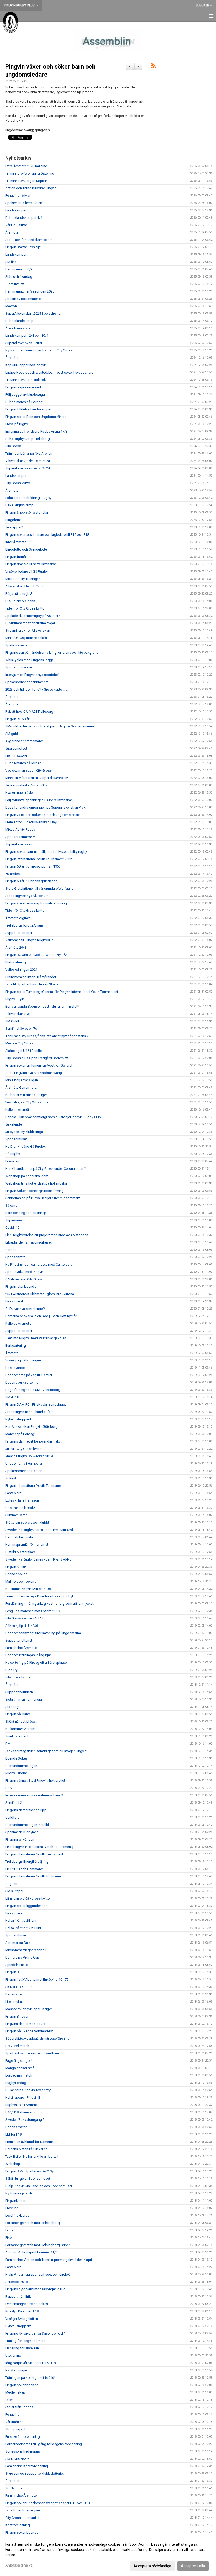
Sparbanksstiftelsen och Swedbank (33, 2053)
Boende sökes (16, 1574)
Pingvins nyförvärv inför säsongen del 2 (35, 2289)
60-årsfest (13, 874)
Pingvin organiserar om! (23, 387)
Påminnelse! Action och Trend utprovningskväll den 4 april (49, 2260)
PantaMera (13, 2267)
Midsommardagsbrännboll (26, 1950)
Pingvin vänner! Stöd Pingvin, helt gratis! (35, 1780)
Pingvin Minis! (16, 1567)
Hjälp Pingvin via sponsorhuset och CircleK (38, 2274)
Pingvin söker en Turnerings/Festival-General (39, 1065)
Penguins (12, 2414)
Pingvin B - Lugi (17, 2016)
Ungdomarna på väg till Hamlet (29, 1375)
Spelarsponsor (17, 645)
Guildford (13, 1817)
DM (8, 1744)
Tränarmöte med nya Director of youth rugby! (39, 1596)
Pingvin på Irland (18, 1714)
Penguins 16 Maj (18, 195)
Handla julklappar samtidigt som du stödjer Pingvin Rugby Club (53, 1117)
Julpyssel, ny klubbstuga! (24, 1132)
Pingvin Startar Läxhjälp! (23, 247)
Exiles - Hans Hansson (22, 1500)
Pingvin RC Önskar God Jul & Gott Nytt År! (36, 955)
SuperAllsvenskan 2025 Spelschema (33, 313)
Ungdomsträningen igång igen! (29, 1655)
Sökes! (11, 1478)
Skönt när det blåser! (21, 1722)
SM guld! (12, 734)
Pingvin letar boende (21, 1287)
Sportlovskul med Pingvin (24, 1272)
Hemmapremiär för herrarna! (27, 1545)
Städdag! (12, 1707)
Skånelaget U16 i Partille (23, 1051)
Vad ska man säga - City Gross (28, 771)
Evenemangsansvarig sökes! (27, 2304)
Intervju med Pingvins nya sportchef (32, 675)
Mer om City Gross (19, 1043)
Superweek (14, 1220)
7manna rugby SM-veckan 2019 (29, 1456)
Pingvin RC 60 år (17, 719)
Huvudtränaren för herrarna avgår (30, 623)
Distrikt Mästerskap (20, 1552)
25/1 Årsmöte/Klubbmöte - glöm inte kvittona (40, 1294)
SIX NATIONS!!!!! (17, 2459)
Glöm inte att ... (16, 284)
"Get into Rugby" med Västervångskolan (36, 1338)
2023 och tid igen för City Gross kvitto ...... (36, 689)
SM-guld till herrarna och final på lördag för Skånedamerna (50, 726)
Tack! (9, 2400)
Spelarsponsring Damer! (24, 1471)
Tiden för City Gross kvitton (26, 608)
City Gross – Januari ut (22, 2518)
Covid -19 (12, 1228)
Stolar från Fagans (19, 2407)
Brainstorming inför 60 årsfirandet (31, 977)
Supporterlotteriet (19, 933)
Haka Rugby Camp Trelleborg (28, 439)
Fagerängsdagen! (19, 2061)
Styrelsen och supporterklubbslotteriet (35, 2473)
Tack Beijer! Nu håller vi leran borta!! (32, 2156)
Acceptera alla (193, 2566)
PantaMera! (14, 1493)
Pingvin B (12, 1972)
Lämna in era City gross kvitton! (29, 1898)
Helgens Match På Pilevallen (26, 2149)
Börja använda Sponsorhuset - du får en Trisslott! (42, 1006)
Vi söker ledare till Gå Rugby (26, 571)
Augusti (11, 1884)
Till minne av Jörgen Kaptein (26, 181)
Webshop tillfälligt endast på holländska (36, 1183)
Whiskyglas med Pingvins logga (30, 660)
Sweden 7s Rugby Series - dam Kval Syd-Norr (40, 1559)
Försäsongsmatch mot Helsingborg (33, 2223)
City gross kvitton (18, 1677)
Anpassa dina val (19, 2565)
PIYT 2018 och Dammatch (24, 1869)
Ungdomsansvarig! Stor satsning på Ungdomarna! (43, 1633)
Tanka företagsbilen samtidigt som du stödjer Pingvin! (46, 1751)
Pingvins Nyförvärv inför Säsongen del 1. (36, 2333)
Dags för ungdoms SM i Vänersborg (33, 1390)
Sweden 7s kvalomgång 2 (25, 2120)
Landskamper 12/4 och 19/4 (27, 336)
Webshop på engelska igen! (27, 1176)
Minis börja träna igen (22, 1080)
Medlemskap (15, 2392)
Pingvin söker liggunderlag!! (26, 1906)
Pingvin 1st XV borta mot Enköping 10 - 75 (37, 1980)
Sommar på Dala (18, 1943)
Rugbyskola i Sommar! (22, 2105)
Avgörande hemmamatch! (25, 741)
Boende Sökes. (17, 1758)
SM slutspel (14, 1891)
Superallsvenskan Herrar (24, 343)
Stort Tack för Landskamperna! (29, 240)
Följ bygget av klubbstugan (26, 395)
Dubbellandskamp (19, 321)
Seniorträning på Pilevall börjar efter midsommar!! (43, 1198)
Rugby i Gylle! (15, 999)
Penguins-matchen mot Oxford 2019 (33, 1611)
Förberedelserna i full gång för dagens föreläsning (44, 2444)
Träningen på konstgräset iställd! (30, 2378)
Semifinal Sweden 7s (21, 1029)
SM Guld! (12, 1021)
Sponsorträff (15, 1257)
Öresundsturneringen (21, 1766)
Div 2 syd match (17, 2046)
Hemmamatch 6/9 (19, 269)
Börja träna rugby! (19, 594)
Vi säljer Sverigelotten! (22, 2319)
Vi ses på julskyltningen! (23, 1360)
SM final (11, 262)
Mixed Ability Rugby (20, 829)
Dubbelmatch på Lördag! (24, 402)
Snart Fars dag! (17, 1736)
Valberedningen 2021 (21, 970)
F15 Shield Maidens (20, 601)
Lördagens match (19, 2075)
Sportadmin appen (19, 667)
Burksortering (16, 962)
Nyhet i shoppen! (18, 1419)
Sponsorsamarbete (20, 837)
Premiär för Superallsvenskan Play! (31, 822)
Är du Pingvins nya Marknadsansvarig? (35, 1073)
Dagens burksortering (22, 1382)
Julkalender (14, 1124)
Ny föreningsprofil (19, 2193)
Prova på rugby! (17, 424)
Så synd (11, 1205)
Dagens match (16, 1994)
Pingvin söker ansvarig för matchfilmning (36, 903)
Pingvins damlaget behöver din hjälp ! (33, 1441)
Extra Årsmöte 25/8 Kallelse (26, 166)
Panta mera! (14, 1301)
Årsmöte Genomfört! (21, 1088)
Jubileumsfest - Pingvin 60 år (27, 785)
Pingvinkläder (15, 2201)
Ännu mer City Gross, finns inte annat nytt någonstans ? (47, 1036)
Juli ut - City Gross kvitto (23, 1449)
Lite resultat (14, 2002)
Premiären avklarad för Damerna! (30, 2142)
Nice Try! (12, 1670)
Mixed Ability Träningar (23, 579)
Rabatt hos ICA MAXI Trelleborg (29, 712)
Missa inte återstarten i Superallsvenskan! (37, 778)
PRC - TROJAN (16, 756)
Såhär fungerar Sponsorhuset (28, 2179)
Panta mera (14, 1913)
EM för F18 (13, 2134)
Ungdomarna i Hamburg (24, 1463)
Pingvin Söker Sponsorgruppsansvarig (35, 1191)
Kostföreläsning (18, 2525)
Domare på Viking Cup (22, 1957)
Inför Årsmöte (16, 542)
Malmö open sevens (21, 1581)
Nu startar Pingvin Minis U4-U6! (28, 1589)
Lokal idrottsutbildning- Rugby (28, 498)
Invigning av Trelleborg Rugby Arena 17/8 (36, 431)
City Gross (13, 446)
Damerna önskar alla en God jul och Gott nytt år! (41, 1316)
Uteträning (13, 2355)
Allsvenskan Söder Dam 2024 (28, 461)
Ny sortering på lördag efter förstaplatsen (37, 1663)
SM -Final (12, 1397)
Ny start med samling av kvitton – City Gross (39, 350)
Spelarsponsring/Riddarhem (27, 682)
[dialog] (108, 2555)
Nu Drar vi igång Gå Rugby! (25, 1146)
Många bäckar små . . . (22, 2068)
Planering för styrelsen (22, 2348)
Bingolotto (13, 520)
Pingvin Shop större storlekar (27, 512)
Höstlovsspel (15, 1368)
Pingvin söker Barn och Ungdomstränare (36, 417)
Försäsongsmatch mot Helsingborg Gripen (38, 2245)
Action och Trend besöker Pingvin (31, 188)
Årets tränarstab (18, 328)
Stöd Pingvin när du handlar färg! (30, 1412)
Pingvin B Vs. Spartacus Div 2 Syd (30, 2171)
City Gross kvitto (18, 483)
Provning (12, 2208)
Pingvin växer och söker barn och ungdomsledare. (43, 815)
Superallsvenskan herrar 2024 (28, 468)
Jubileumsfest (16, 748)
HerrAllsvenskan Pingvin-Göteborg (31, 1427)
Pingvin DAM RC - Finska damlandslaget (36, 1405)
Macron (11, 306)
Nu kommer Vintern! (20, 1729)
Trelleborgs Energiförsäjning (27, 1862)
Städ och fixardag (19, 277)
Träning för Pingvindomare (25, 2341)
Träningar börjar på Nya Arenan (29, 454)
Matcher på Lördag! (20, 1434)
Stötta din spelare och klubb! (27, 1522)
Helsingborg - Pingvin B (23, 2097)
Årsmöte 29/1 (16, 947)
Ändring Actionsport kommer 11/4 (31, 2252)
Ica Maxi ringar (16, 2370)
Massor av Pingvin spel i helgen (29, 2009)
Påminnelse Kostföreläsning (27, 2466)
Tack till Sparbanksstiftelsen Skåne (32, 984)
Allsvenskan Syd (18, 1014)
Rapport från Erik (18, 2297)
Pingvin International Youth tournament (34, 1854)
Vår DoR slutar (16, 225)
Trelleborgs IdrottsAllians (24, 925)
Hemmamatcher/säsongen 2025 (30, 291)
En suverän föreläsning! (23, 2437)
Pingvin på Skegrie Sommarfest (29, 2031)
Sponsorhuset (16, 1935)
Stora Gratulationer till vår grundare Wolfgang (40, 888)
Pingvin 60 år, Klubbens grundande (31, 881)
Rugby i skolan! (17, 1773)
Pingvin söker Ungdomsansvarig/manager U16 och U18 (47, 2503)
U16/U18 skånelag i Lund (24, 2112)
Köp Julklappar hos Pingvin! (26, 365)
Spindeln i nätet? (18, 1965)
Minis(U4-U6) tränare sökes (26, 638)
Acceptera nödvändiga (152, 2566)
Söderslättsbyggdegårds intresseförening (37, 2038)
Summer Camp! (17, 1515)
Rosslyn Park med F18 (22, 2311)
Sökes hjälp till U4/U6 (22, 1626)
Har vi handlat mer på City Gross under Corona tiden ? (46, 1169)
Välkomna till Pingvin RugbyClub (30, 940)
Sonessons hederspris (23, 2451)
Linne (9, 2230)
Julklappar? (14, 527)
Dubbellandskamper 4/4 (24, 218)
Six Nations (14, 2488)
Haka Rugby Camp (19, 505)
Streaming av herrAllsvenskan (28, 630)
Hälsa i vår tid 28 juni (21, 1921)
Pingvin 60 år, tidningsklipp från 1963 (33, 866)
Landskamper (16, 210)
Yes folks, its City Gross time (27, 1102)
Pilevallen (12, 1161)
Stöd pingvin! (15, 2429)
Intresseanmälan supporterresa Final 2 (34, 1795)
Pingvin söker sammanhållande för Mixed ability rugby (46, 852)
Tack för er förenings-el (23, 2510)
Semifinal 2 (14, 1803)
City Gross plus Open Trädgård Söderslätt (37, 1058)
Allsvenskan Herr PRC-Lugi (25, 586)
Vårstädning (14, 2422)
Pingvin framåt (16, 557)
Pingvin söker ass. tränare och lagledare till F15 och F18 (47, 535)
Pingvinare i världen (20, 1839)
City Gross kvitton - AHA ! (24, 1618)
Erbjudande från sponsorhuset (28, 1242)
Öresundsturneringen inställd (27, 1825)
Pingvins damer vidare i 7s (25, 2024)
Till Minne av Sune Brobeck (26, 380)
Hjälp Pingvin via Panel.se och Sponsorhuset (39, 2186)
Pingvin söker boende (22, 2385)
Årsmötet (12, 2481)
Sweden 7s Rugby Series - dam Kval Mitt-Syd (39, 1530)
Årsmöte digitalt (18, 918)
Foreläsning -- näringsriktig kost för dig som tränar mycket (49, 1604)
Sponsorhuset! (16, 1139)
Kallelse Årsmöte (18, 1110)
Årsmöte (12, 232)
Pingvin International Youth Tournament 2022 (39, 859)
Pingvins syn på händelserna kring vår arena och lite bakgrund (52, 653)
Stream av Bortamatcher (23, 299)
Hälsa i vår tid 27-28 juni (23, 1928)
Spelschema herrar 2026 (24, 203)
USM (9, 1788)
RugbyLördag (16, 2083)
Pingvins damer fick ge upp (26, 1810)
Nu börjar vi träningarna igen (26, 1095)
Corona (11, 1250)
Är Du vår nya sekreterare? (25, 1309)
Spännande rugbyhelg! (22, 1832)
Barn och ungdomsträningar (26, 1213)
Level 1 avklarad (17, 2215)
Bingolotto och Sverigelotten (27, 549)
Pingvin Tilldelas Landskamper (28, 409)
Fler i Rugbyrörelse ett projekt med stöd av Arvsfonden (47, 1235)
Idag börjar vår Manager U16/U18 (30, 2363)
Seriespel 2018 (16, 2282)
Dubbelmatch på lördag (23, 763)
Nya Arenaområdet (19, 793)
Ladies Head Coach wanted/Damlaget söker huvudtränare (49, 372)
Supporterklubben (19, 1692)
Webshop (13, 2164)
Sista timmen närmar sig (24, 1699)
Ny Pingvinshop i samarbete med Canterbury (39, 1264)
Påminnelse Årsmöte (21, 1648)
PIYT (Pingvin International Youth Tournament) (39, 1847)
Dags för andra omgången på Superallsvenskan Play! (45, 807)
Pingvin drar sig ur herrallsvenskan (31, 564)
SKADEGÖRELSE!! (19, 1987)
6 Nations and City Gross (24, 1279)
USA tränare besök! (20, 1508)
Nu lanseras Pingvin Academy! (28, 2090)
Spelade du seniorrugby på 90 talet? (33, 616)
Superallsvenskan (19, 844)
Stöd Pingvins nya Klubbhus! (27, 896)
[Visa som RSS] (153, 67)
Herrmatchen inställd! (21, 1537)
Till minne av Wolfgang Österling (30, 173)
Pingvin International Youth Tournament (35, 1486)
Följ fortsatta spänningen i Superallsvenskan (39, 800)
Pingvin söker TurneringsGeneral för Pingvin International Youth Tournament (62, 992)
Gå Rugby (13, 1154)
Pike (8, 2238)
